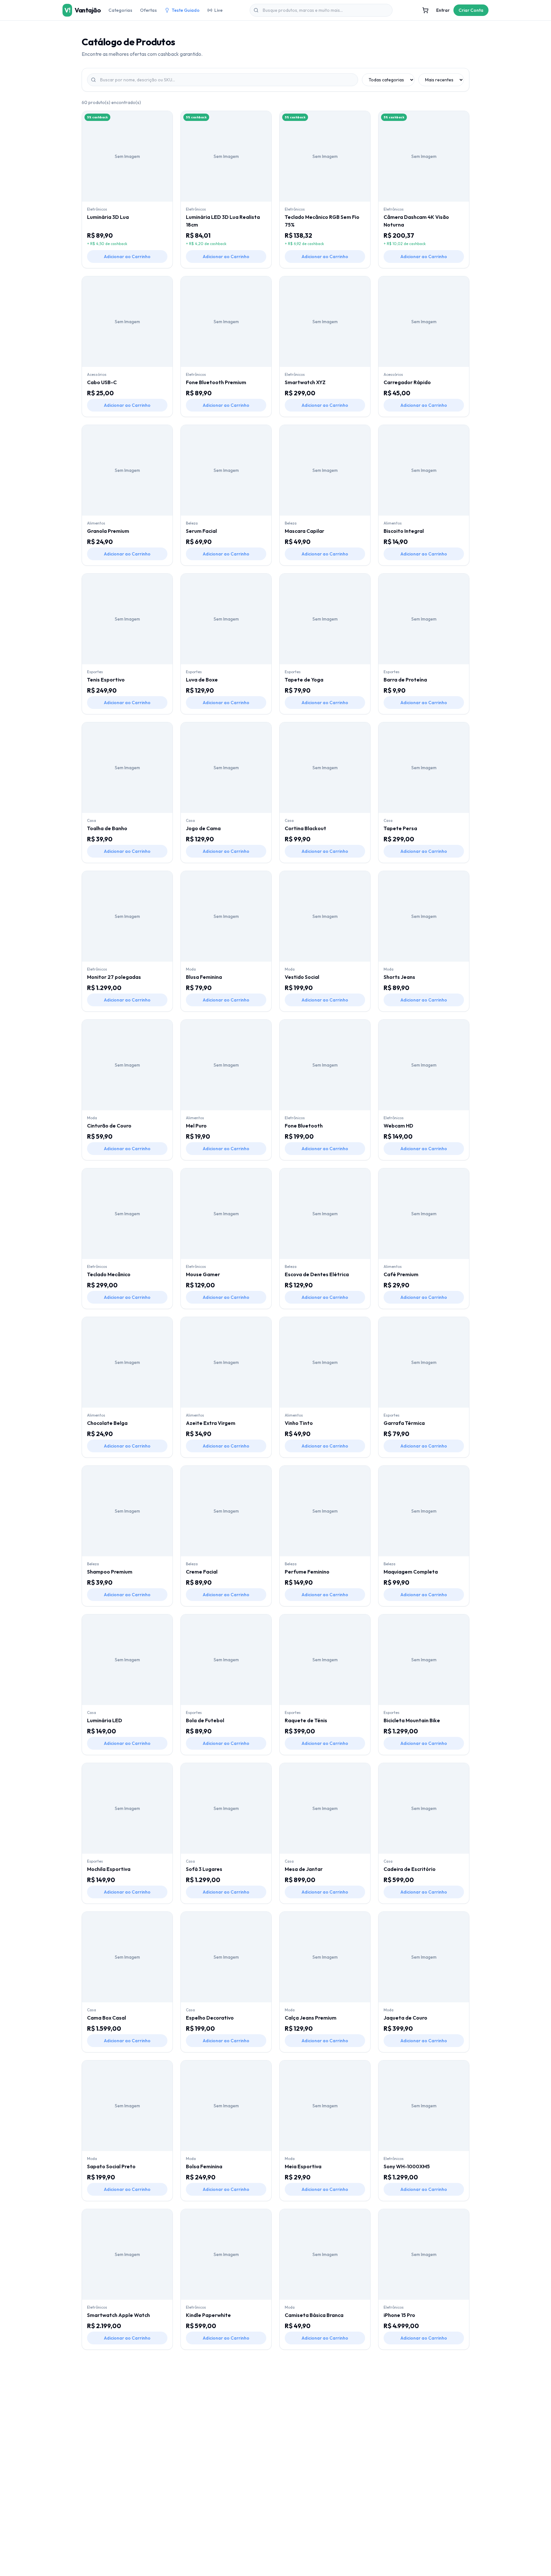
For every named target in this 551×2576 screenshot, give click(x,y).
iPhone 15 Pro (399, 2315)
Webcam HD (398, 1126)
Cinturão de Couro (109, 1126)
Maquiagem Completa (411, 1572)
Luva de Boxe (202, 680)
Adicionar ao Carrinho (127, 257)
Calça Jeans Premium (311, 2018)
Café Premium (401, 1274)
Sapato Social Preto (111, 2166)
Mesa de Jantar (304, 1869)
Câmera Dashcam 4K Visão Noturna (416, 221)
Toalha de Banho (107, 828)
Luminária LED (105, 1720)
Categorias (120, 10)
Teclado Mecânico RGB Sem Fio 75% (322, 221)
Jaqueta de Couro (405, 2018)
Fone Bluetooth (304, 1126)
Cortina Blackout (305, 828)
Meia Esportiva (303, 2166)
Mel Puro (196, 1126)
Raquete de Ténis (306, 1720)
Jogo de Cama (203, 828)
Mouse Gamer (203, 1274)
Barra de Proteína (405, 680)
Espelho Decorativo (210, 2018)
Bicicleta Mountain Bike (412, 1720)
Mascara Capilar (305, 531)
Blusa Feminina (204, 977)
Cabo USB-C (102, 382)
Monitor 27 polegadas (114, 977)
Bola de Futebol (205, 1720)
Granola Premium (108, 531)
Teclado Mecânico (109, 1274)
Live (218, 10)
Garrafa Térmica (404, 1423)
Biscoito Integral (404, 531)
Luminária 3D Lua (108, 217)
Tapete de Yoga (304, 680)
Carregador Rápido (407, 382)
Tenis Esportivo (106, 680)
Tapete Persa (400, 828)
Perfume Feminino (307, 1572)
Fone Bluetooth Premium (216, 382)
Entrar (443, 10)
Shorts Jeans (399, 977)
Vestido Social (302, 977)
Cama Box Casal (107, 2018)
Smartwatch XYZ (305, 382)
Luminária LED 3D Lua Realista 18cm (223, 221)
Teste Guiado (186, 10)
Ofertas (148, 10)
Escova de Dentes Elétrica (317, 1274)
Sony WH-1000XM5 (407, 2166)
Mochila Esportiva (109, 1869)
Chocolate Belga (107, 1423)
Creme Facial (202, 1572)
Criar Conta (471, 10)
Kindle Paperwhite (208, 2315)
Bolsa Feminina (204, 2166)
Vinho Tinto (299, 1423)
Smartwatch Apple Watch (118, 2315)
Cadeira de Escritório (410, 1869)
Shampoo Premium (110, 1572)
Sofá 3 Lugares (204, 1869)
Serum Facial (201, 531)
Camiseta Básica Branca (314, 2315)
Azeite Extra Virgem (211, 1423)
